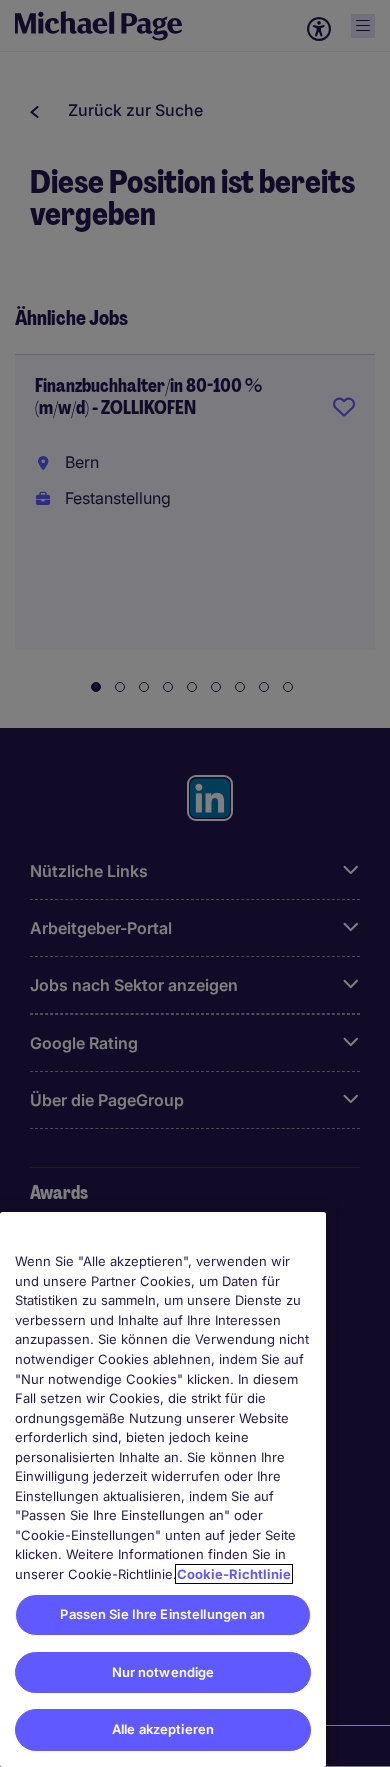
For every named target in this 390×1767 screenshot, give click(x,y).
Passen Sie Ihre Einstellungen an (162, 1614)
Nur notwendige (163, 1672)
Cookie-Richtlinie (234, 1574)
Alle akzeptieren (163, 1729)
